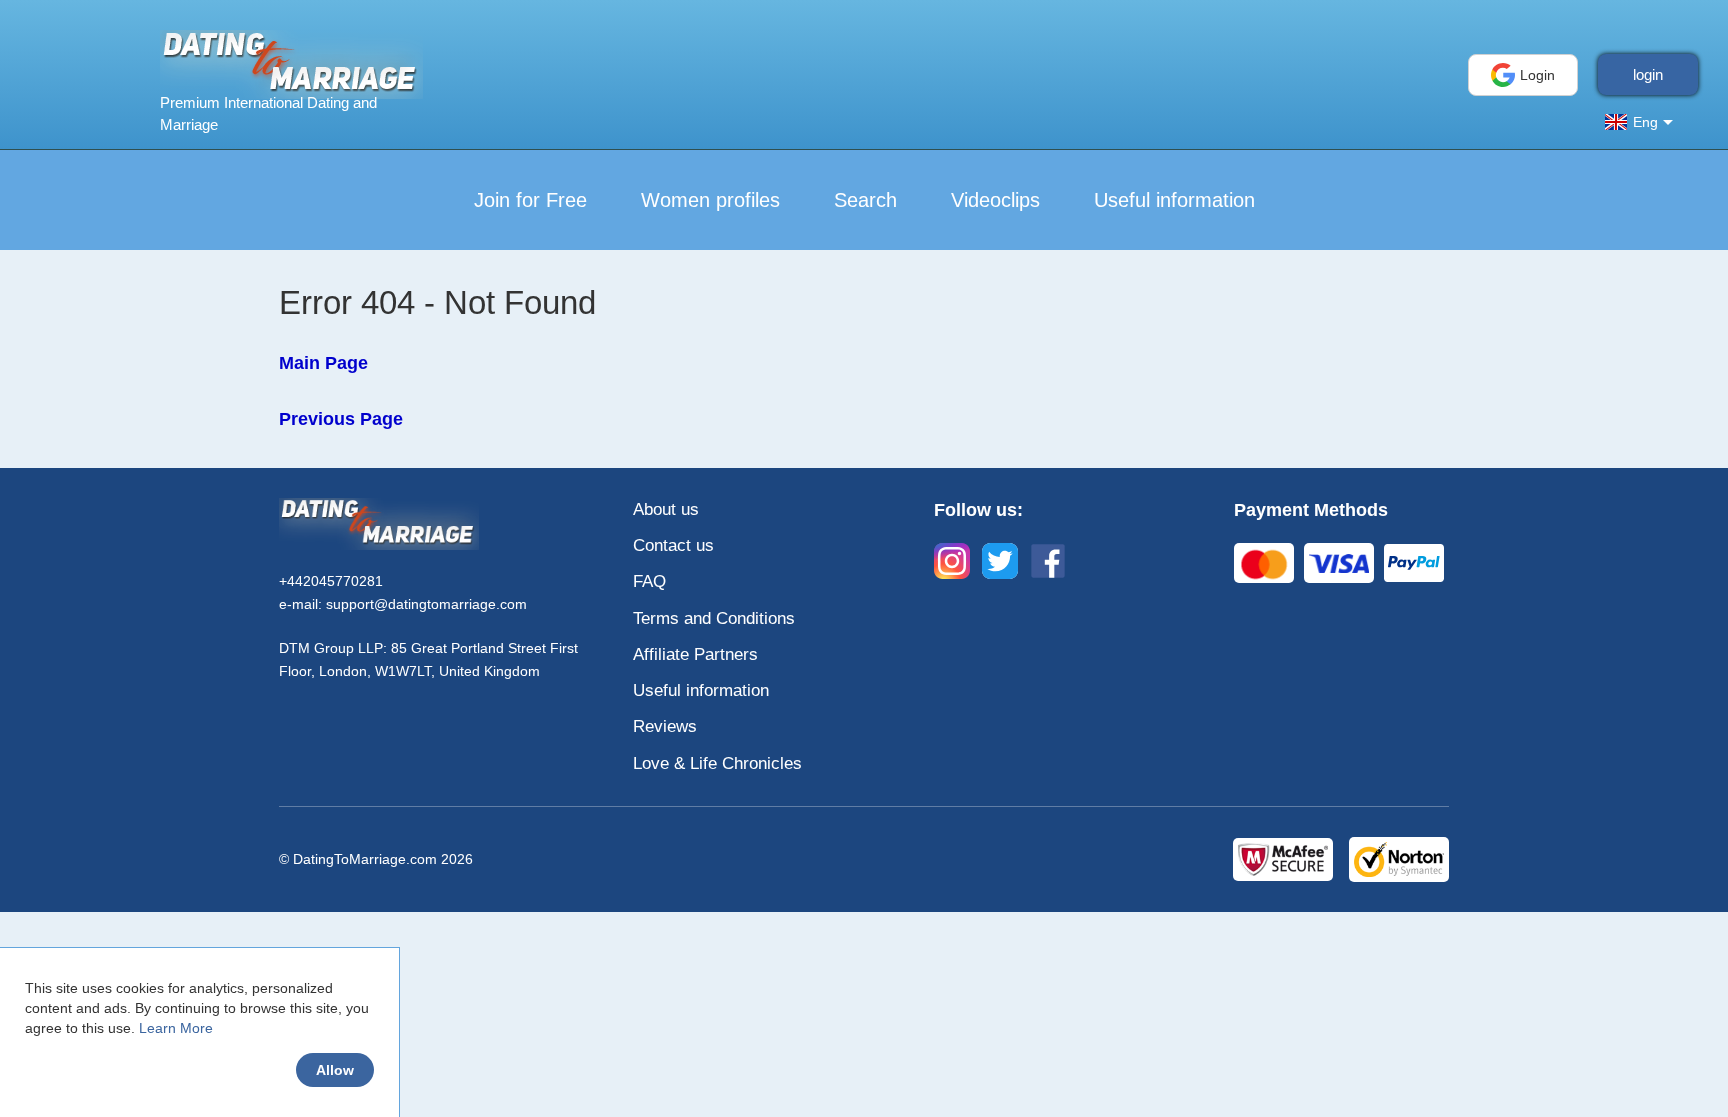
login (1648, 74)
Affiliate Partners (695, 654)
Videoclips (995, 200)
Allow (335, 1070)
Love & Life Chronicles (717, 763)
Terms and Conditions (714, 618)
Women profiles (710, 200)
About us (666, 509)
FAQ (649, 581)
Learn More (176, 1028)
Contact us (673, 545)
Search (865, 200)
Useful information (1174, 200)
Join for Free (530, 200)
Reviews (665, 726)
